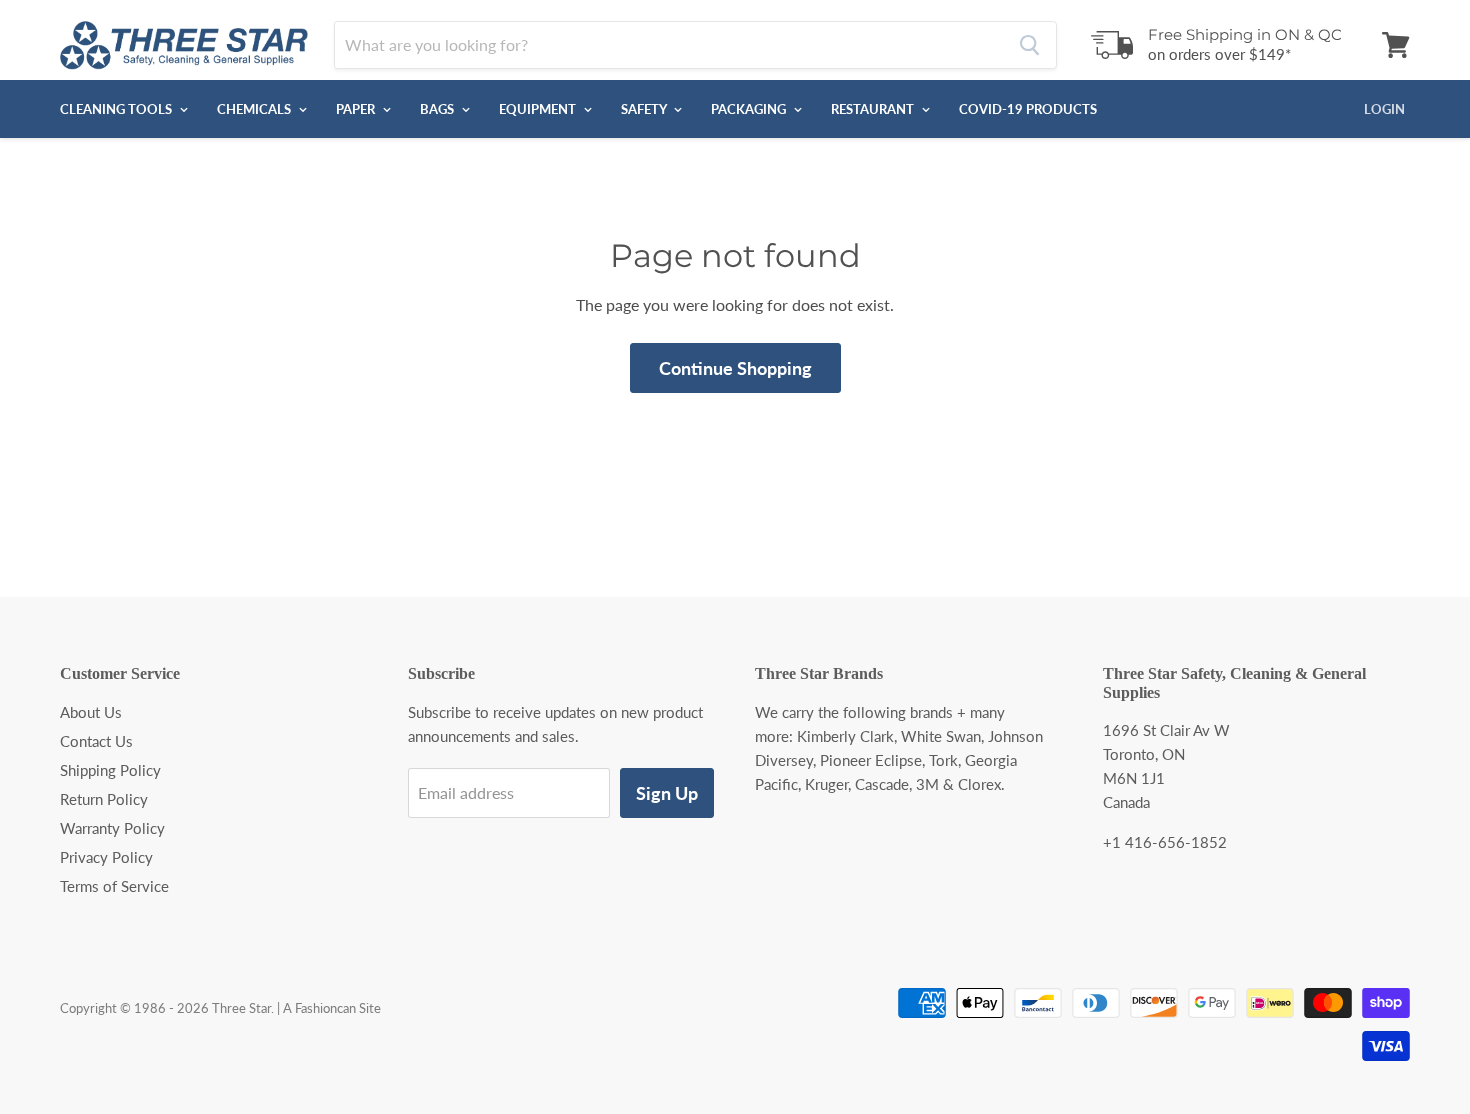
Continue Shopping (735, 368)
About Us (91, 712)
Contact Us (96, 741)
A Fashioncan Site (332, 1008)
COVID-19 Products (1028, 109)
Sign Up (667, 793)
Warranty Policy (112, 828)
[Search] (1029, 45)
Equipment (539, 109)
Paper (357, 109)
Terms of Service (114, 886)
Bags (438, 109)
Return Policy (104, 799)
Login (1384, 109)
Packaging (750, 109)
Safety (645, 109)
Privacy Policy (106, 857)
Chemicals (255, 109)
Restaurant (874, 109)
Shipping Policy (110, 770)
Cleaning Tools (117, 109)
